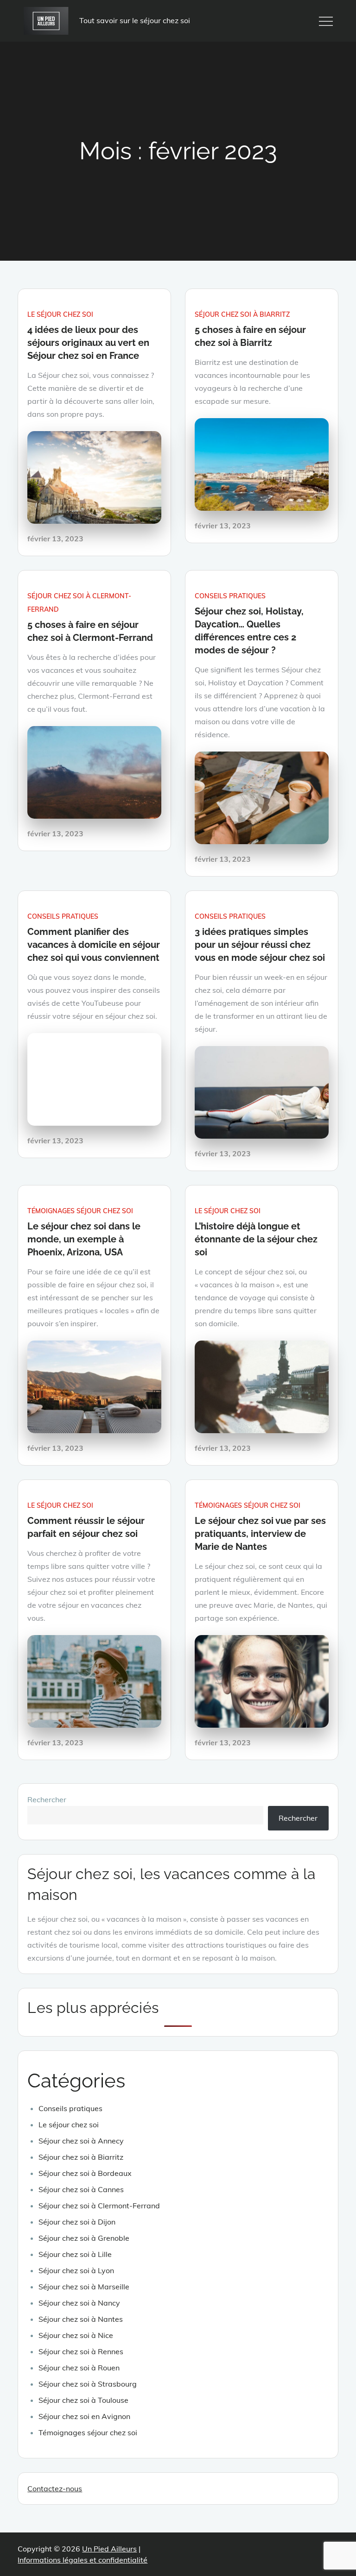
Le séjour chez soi (60, 314)
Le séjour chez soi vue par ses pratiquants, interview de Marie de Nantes (260, 1534)
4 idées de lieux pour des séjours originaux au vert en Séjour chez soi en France (88, 343)
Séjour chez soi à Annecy (81, 2141)
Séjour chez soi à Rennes (81, 2351)
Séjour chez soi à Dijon (77, 2222)
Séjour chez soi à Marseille (84, 2287)
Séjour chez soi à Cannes (81, 2189)
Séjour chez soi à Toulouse (83, 2400)
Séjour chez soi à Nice (76, 2335)
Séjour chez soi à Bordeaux (85, 2173)
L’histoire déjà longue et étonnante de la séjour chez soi (256, 1239)
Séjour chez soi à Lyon (76, 2270)
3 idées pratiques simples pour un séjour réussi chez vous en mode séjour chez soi (260, 945)
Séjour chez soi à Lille (75, 2254)
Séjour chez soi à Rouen (79, 2368)
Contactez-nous (55, 2488)
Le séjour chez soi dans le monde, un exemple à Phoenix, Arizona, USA (84, 1239)
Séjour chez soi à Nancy (79, 2303)
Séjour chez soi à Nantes (81, 2319)
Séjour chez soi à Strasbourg (88, 2384)
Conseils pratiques (230, 596)
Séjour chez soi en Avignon (84, 2416)
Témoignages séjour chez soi (80, 1211)
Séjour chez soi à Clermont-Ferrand (99, 2206)
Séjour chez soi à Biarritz (242, 314)
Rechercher (47, 1799)
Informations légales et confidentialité (83, 2560)
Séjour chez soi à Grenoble (84, 2238)
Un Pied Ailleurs (109, 2549)
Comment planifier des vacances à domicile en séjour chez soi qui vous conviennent (94, 945)
